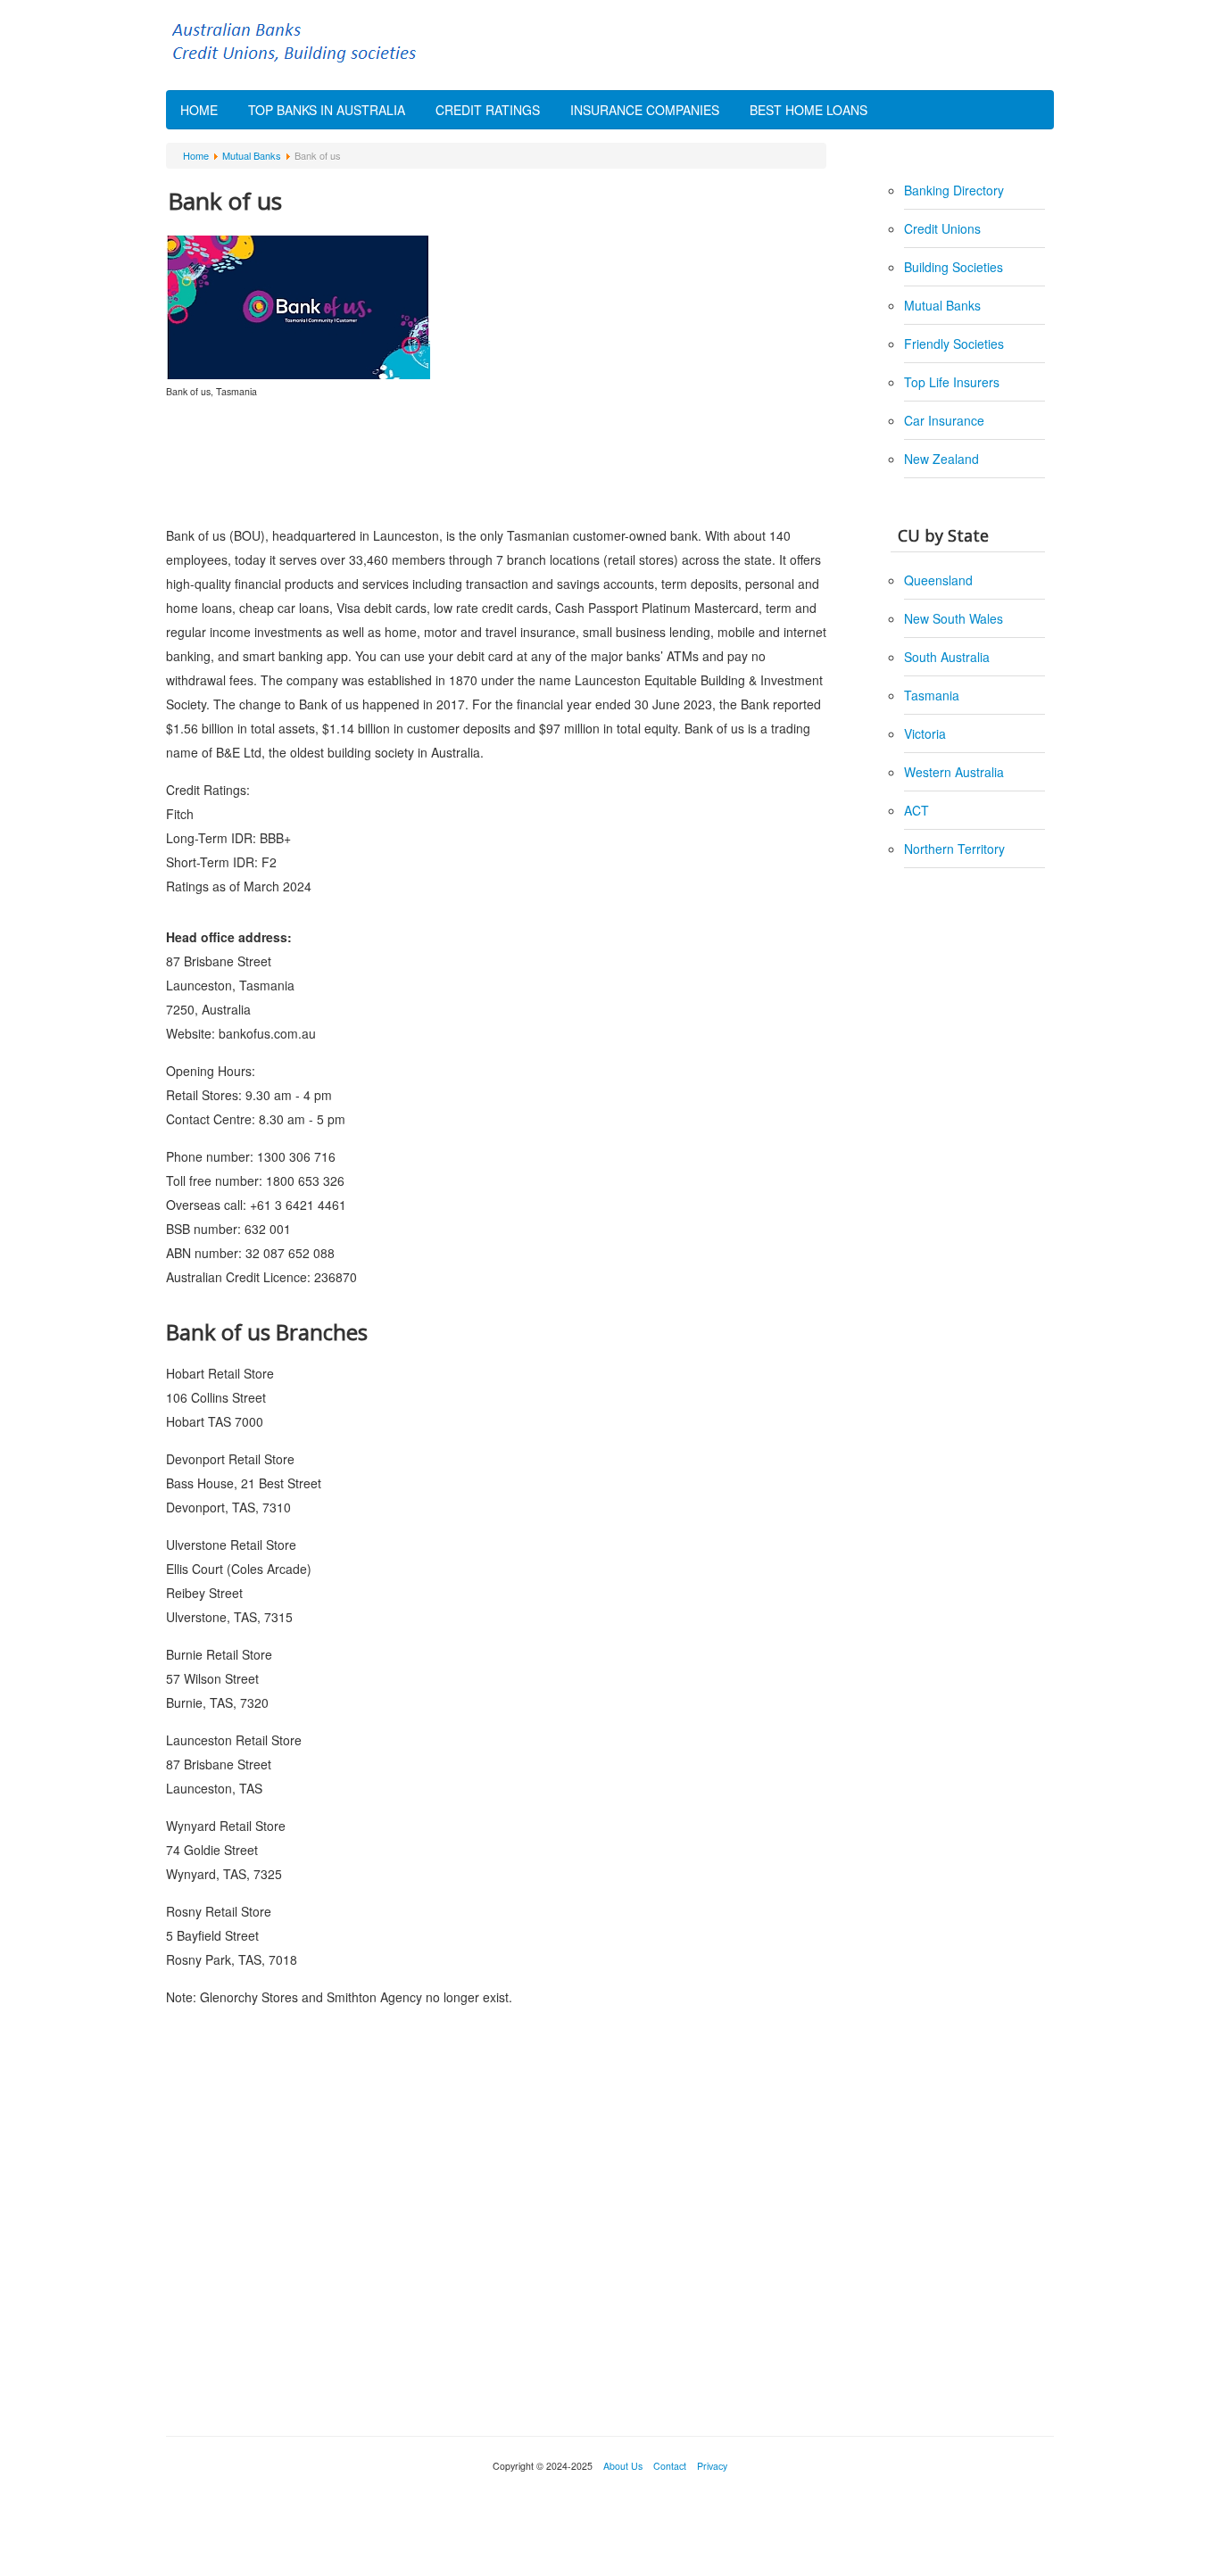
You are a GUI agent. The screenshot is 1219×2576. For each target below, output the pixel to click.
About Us (623, 2466)
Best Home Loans (809, 110)
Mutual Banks (942, 305)
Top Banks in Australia (327, 110)
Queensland (938, 580)
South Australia (947, 657)
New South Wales (954, 618)
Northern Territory (954, 849)
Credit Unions (942, 228)
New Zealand (941, 459)
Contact (670, 2466)
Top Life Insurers (952, 382)
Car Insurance (944, 420)
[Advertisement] (497, 461)
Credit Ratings (488, 110)
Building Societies (954, 267)
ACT (916, 810)
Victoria (925, 733)
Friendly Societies (954, 344)
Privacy (711, 2466)
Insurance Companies (645, 110)
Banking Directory (954, 190)
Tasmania (932, 695)
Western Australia (954, 772)
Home (199, 110)
